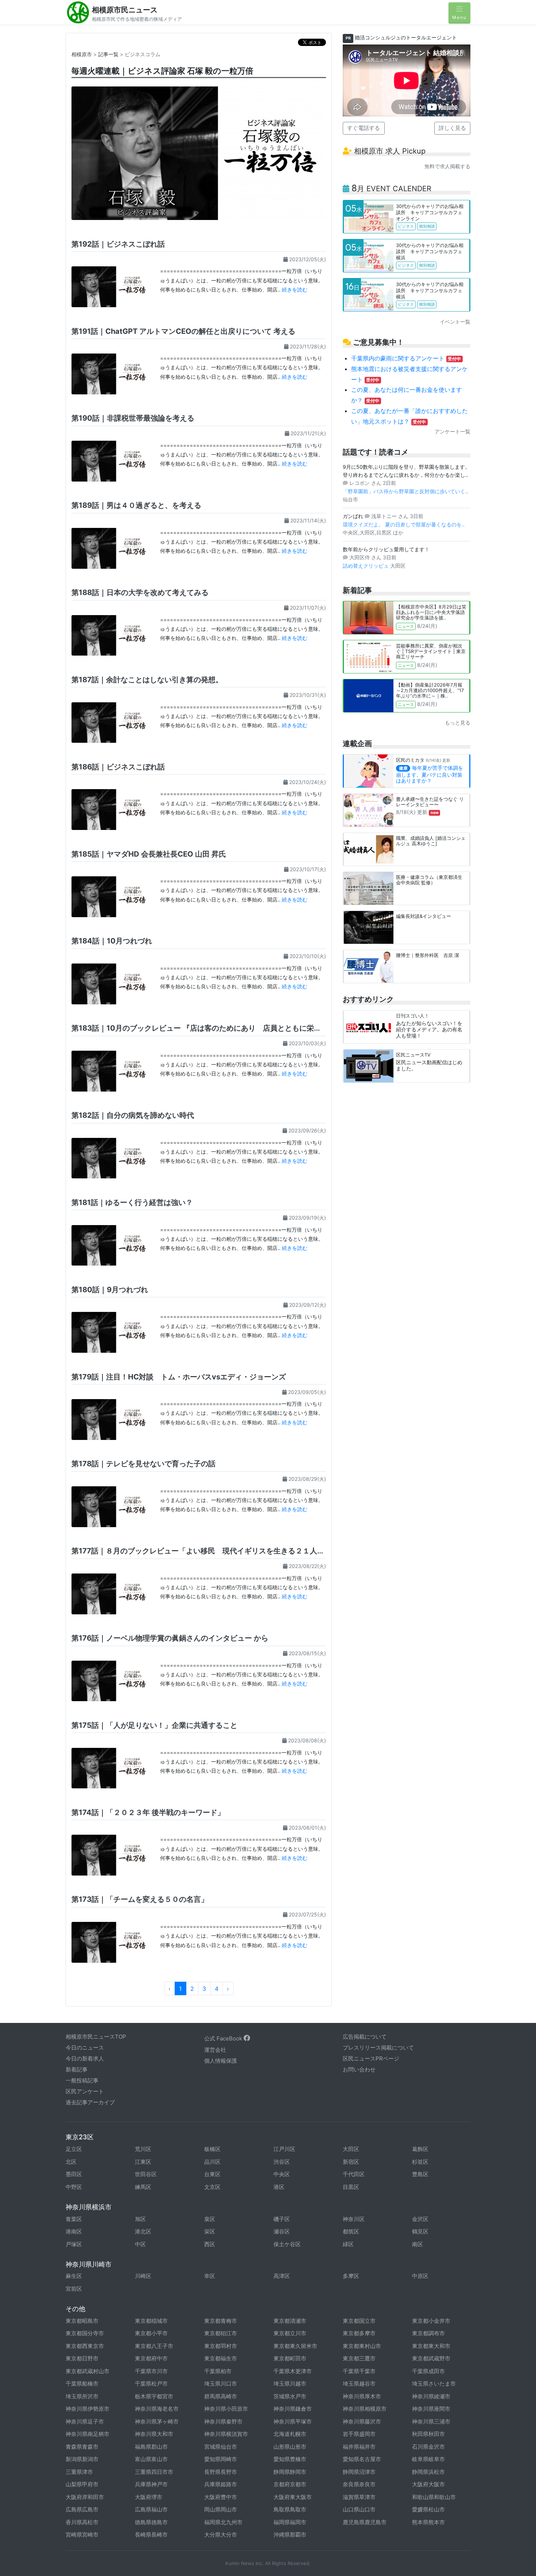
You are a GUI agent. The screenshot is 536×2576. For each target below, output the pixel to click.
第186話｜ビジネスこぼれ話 (118, 767)
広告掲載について (365, 2037)
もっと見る (458, 723)
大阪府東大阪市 (293, 2497)
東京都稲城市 (151, 2321)
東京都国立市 (359, 2321)
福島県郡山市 (151, 2447)
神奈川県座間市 (431, 2409)
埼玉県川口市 (221, 2384)
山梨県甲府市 (82, 2484)
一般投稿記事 (82, 2080)
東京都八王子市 (154, 2346)
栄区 (210, 2231)
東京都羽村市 (221, 2346)
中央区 (282, 2174)
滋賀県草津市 (359, 2497)
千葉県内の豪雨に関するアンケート (406, 358)
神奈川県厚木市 (362, 2396)
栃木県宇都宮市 (154, 2396)
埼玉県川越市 (290, 2384)
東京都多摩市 (359, 2333)
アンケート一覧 (453, 431)
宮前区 (74, 2289)
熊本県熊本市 (428, 2522)
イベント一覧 (455, 322)
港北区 (143, 2231)
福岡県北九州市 (223, 2522)
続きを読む (295, 289)
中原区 (420, 2276)
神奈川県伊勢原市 (88, 2409)
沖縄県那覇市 (290, 2535)
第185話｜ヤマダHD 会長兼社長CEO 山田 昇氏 (149, 854)
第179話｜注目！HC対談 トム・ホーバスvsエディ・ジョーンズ (179, 1377)
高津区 (282, 2276)
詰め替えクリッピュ (366, 566)
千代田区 (354, 2174)
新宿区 (351, 2162)
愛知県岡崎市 (221, 2459)
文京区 (212, 2187)
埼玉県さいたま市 (434, 2384)
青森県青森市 (82, 2447)
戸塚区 (74, 2244)
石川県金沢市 (428, 2447)
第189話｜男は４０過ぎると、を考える (136, 505)
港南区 (74, 2231)
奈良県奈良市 (359, 2484)
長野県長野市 (221, 2472)
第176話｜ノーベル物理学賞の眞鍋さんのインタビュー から (170, 1638)
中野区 (74, 2187)
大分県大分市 (221, 2535)
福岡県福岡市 (290, 2522)
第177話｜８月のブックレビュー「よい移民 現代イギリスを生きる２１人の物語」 (209, 1551)
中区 (140, 2244)
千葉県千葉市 (359, 2371)
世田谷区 (146, 2174)
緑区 (348, 2244)
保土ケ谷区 (287, 2244)
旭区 (140, 2219)
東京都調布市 (428, 2333)
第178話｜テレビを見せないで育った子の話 (143, 1464)
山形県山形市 (290, 2447)
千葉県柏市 (218, 2371)
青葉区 (74, 2219)
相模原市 (82, 54)
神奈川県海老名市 (157, 2409)
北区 (71, 2162)
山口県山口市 (359, 2509)
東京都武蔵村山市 (88, 2371)
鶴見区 (420, 2231)
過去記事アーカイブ (90, 2102)
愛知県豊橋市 (290, 2459)
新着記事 (77, 2069)
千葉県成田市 (428, 2371)
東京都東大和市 (431, 2346)
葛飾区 (420, 2149)
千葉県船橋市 (82, 2384)
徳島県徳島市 (151, 2522)
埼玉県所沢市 (82, 2396)
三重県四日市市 (154, 2472)
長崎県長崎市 (151, 2535)
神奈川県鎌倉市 (293, 2409)
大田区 (351, 2149)
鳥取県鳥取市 (290, 2509)
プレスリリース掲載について (378, 2048)
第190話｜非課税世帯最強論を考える (133, 418)
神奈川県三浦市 (431, 2421)
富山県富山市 (151, 2459)
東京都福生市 (221, 2358)
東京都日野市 (82, 2358)
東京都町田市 (290, 2358)
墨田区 (74, 2174)
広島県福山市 (151, 2509)
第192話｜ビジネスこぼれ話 (118, 244)
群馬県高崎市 (221, 2396)
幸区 (210, 2276)
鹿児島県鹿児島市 (365, 2522)
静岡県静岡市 (290, 2472)
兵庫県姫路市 (221, 2484)
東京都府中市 (151, 2358)
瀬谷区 (282, 2231)
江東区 (143, 2162)
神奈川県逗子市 (85, 2421)
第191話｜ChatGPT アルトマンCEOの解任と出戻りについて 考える (183, 331)
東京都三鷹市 (359, 2358)
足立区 (74, 2149)
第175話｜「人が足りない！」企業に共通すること (154, 1725)
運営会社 (215, 2050)
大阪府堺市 (149, 2497)
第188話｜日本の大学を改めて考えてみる (140, 592)
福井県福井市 (359, 2447)
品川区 (212, 2162)
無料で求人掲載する (447, 166)
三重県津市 (79, 2472)
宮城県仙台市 (221, 2447)
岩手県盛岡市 (359, 2434)
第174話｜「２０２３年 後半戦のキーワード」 (148, 1812)
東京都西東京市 (85, 2346)
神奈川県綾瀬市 (431, 2396)
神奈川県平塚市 (293, 2421)
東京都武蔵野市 (431, 2358)
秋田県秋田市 (428, 2434)
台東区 (212, 2174)
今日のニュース (85, 2048)
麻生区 (74, 2276)
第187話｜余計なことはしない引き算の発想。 (147, 680)
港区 (279, 2187)
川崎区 (143, 2276)
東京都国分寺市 (85, 2333)
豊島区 (420, 2174)
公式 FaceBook (224, 2038)
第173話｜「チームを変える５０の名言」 (140, 1899)
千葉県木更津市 (293, 2371)
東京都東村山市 (362, 2346)
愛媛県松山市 (428, 2509)
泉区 (210, 2219)
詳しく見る (452, 128)
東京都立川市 (290, 2333)
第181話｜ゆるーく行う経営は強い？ (132, 1202)
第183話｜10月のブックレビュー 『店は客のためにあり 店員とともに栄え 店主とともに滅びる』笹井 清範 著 (257, 1028)
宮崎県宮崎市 (82, 2535)
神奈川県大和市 (154, 2434)
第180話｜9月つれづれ (110, 1290)
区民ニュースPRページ (371, 2059)
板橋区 (212, 2149)
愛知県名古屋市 (362, 2459)
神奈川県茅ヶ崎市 (157, 2421)
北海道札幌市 (290, 2434)
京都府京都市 (290, 2484)
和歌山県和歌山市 (434, 2497)
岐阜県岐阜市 (428, 2459)
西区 (210, 2244)
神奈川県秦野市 (223, 2421)
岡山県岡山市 (221, 2509)
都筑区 (351, 2231)
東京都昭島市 (82, 2321)
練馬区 (143, 2187)
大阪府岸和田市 (85, 2497)
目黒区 (351, 2187)
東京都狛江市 (221, 2333)
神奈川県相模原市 (365, 2409)
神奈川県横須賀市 (226, 2434)
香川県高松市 (82, 2522)
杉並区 (420, 2162)
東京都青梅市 (221, 2321)
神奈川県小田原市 (226, 2409)
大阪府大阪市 (428, 2484)
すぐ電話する (364, 128)
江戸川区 (284, 2149)
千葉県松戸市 (151, 2384)
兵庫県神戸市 (151, 2484)
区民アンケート (85, 2091)
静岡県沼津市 (359, 2472)
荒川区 (143, 2149)
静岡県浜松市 (428, 2472)
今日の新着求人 (85, 2059)
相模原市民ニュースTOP (96, 2037)
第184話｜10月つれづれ (112, 941)
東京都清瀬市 (290, 2321)
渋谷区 (282, 2162)
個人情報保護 (221, 2061)
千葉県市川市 (151, 2371)
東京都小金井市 (431, 2321)
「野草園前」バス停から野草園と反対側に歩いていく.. (405, 491)
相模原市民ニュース (125, 10)
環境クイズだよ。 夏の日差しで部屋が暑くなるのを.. (404, 524)
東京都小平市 (151, 2333)
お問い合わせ (359, 2069)
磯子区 (282, 2219)
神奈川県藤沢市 (362, 2421)
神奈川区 (354, 2219)
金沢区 (420, 2219)
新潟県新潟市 (82, 2459)
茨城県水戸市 (290, 2396)
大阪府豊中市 (221, 2497)
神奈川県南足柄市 (88, 2434)
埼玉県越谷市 (359, 2384)
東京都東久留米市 (295, 2346)
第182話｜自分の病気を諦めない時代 (133, 1115)
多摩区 (351, 2276)
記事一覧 (108, 54)
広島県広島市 (82, 2509)
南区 (417, 2244)
